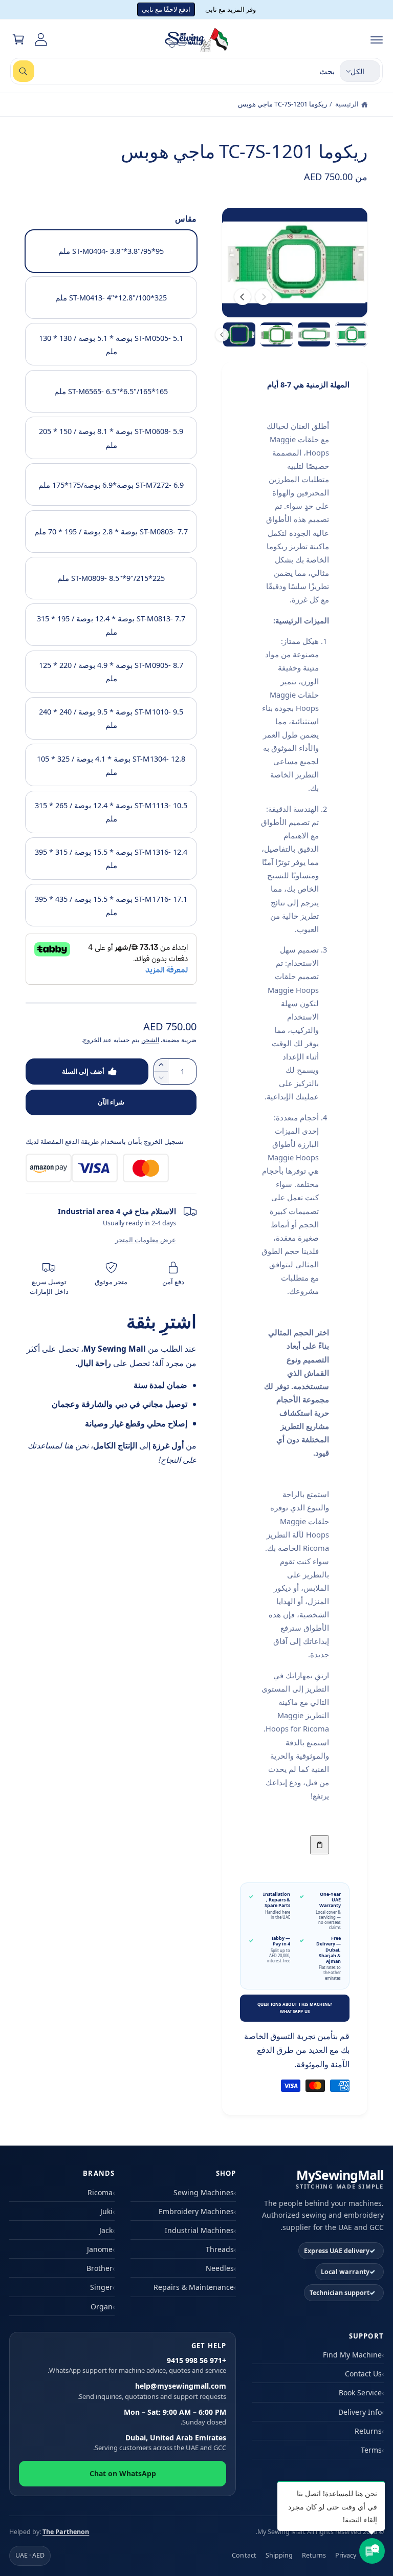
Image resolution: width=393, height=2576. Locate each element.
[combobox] (174, 71)
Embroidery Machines (196, 2211)
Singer (101, 2287)
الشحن (150, 1040)
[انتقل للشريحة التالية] (243, 297)
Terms (371, 2450)
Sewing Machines (204, 2192)
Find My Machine (352, 2355)
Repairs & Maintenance (194, 2287)
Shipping (279, 2555)
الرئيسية (347, 104)
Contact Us (363, 2374)
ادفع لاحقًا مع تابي (166, 9)
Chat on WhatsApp (123, 2473)
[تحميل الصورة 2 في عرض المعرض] (314, 334)
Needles (220, 2268)
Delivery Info (360, 2412)
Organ (102, 2307)
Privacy (346, 2555)
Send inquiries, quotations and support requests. (152, 2391)
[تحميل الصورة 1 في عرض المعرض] (351, 334)
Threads (220, 2249)
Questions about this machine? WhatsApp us (295, 2008)
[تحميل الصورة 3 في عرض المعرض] (277, 334)
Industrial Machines (199, 2230)
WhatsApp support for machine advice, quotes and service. (137, 2366)
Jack (106, 2230)
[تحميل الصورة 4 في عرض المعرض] (239, 334)
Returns (368, 2431)
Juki (106, 2211)
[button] (377, 39)
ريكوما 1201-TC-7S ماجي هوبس (282, 104)
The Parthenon (66, 2532)
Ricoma (100, 2192)
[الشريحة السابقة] (264, 297)
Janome (100, 2249)
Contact (244, 2555)
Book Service (360, 2393)
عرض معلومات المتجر (146, 1240)
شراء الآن (111, 1102)
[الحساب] (41, 39)
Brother (100, 2268)
